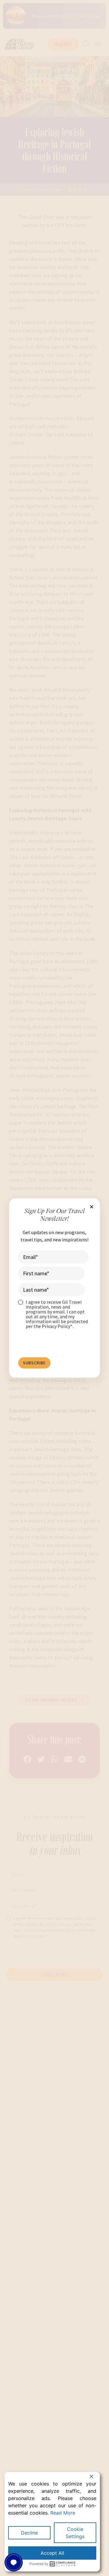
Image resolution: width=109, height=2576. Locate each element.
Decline (29, 2533)
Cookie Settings (75, 2533)
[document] (54, 1288)
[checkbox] (53, 1314)
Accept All (52, 2553)
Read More (63, 2513)
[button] (92, 1207)
